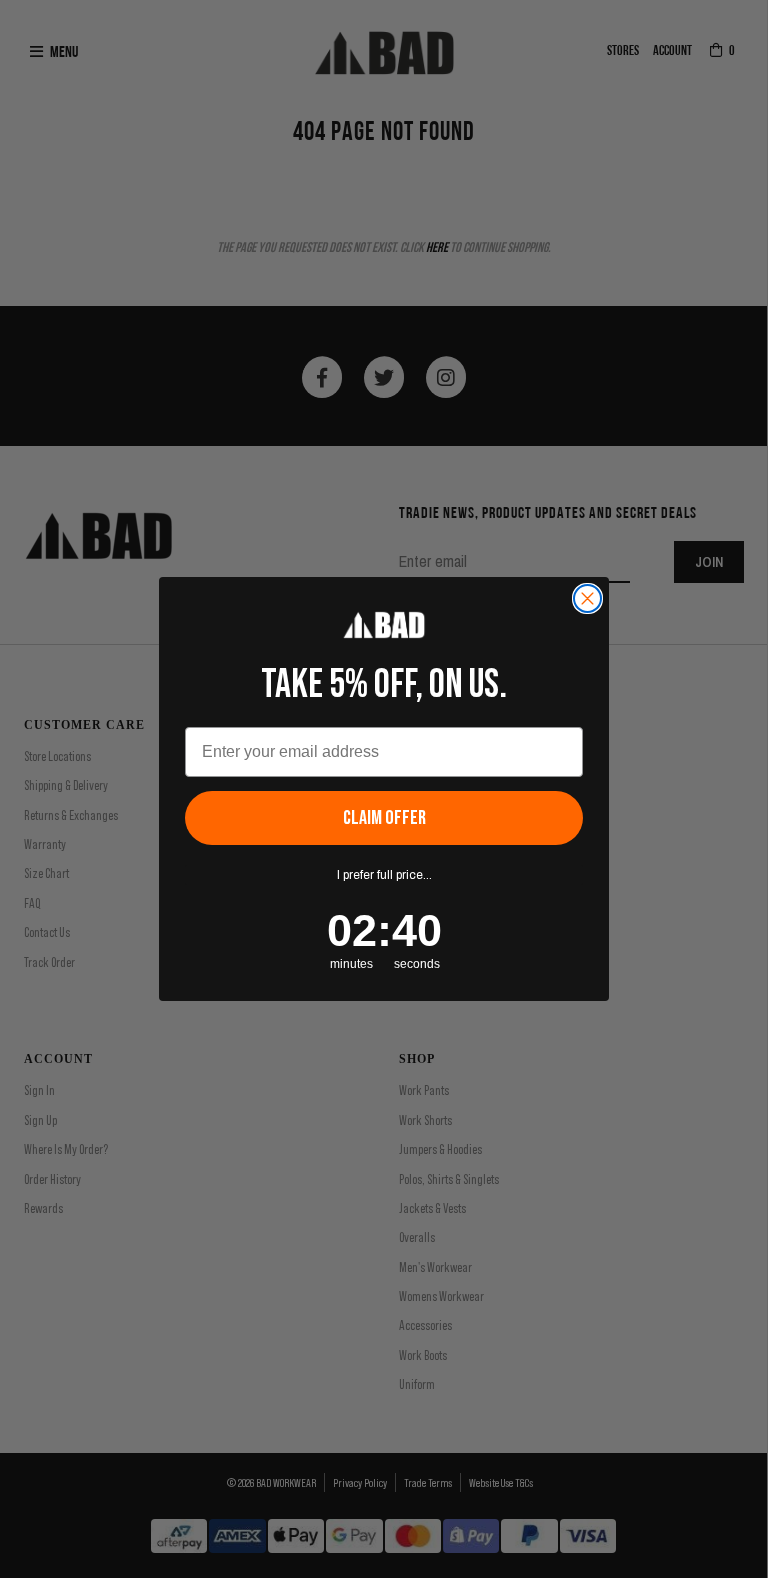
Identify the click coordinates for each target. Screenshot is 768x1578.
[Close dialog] (587, 598)
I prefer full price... (384, 875)
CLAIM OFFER (384, 818)
